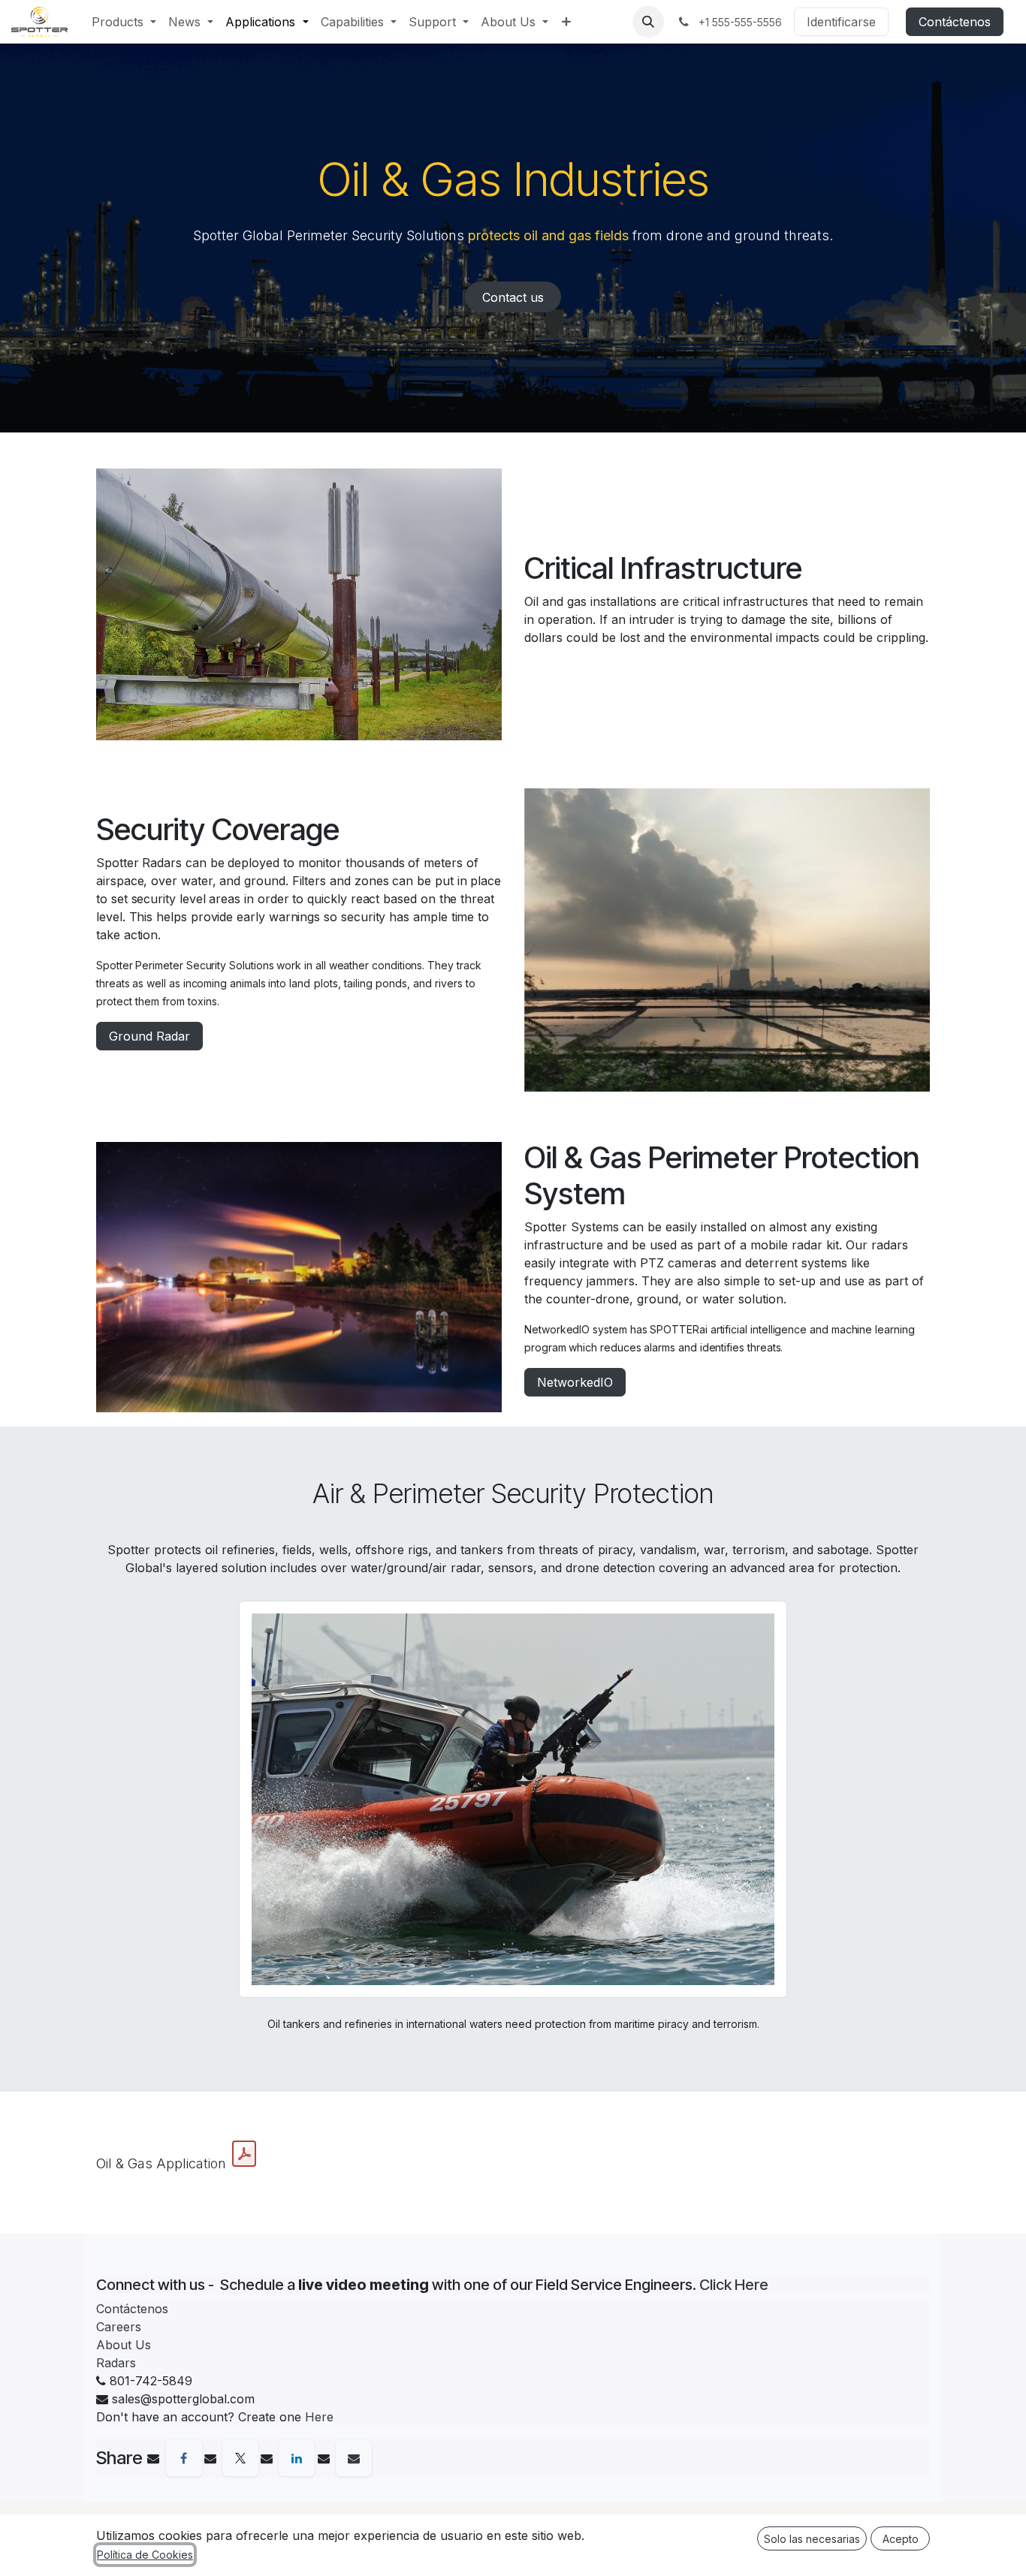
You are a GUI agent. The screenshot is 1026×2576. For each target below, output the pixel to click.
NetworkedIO (575, 1382)
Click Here (734, 2285)
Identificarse (841, 22)
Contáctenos (955, 22)
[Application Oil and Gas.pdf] (244, 2154)
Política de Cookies (145, 2555)
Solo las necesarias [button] (812, 2539)
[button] (648, 22)
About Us (124, 2345)
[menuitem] (124, 22)
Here (319, 2417)
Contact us (513, 297)
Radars (116, 2363)
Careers (119, 2327)
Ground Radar (149, 1036)
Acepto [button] (901, 2539)
